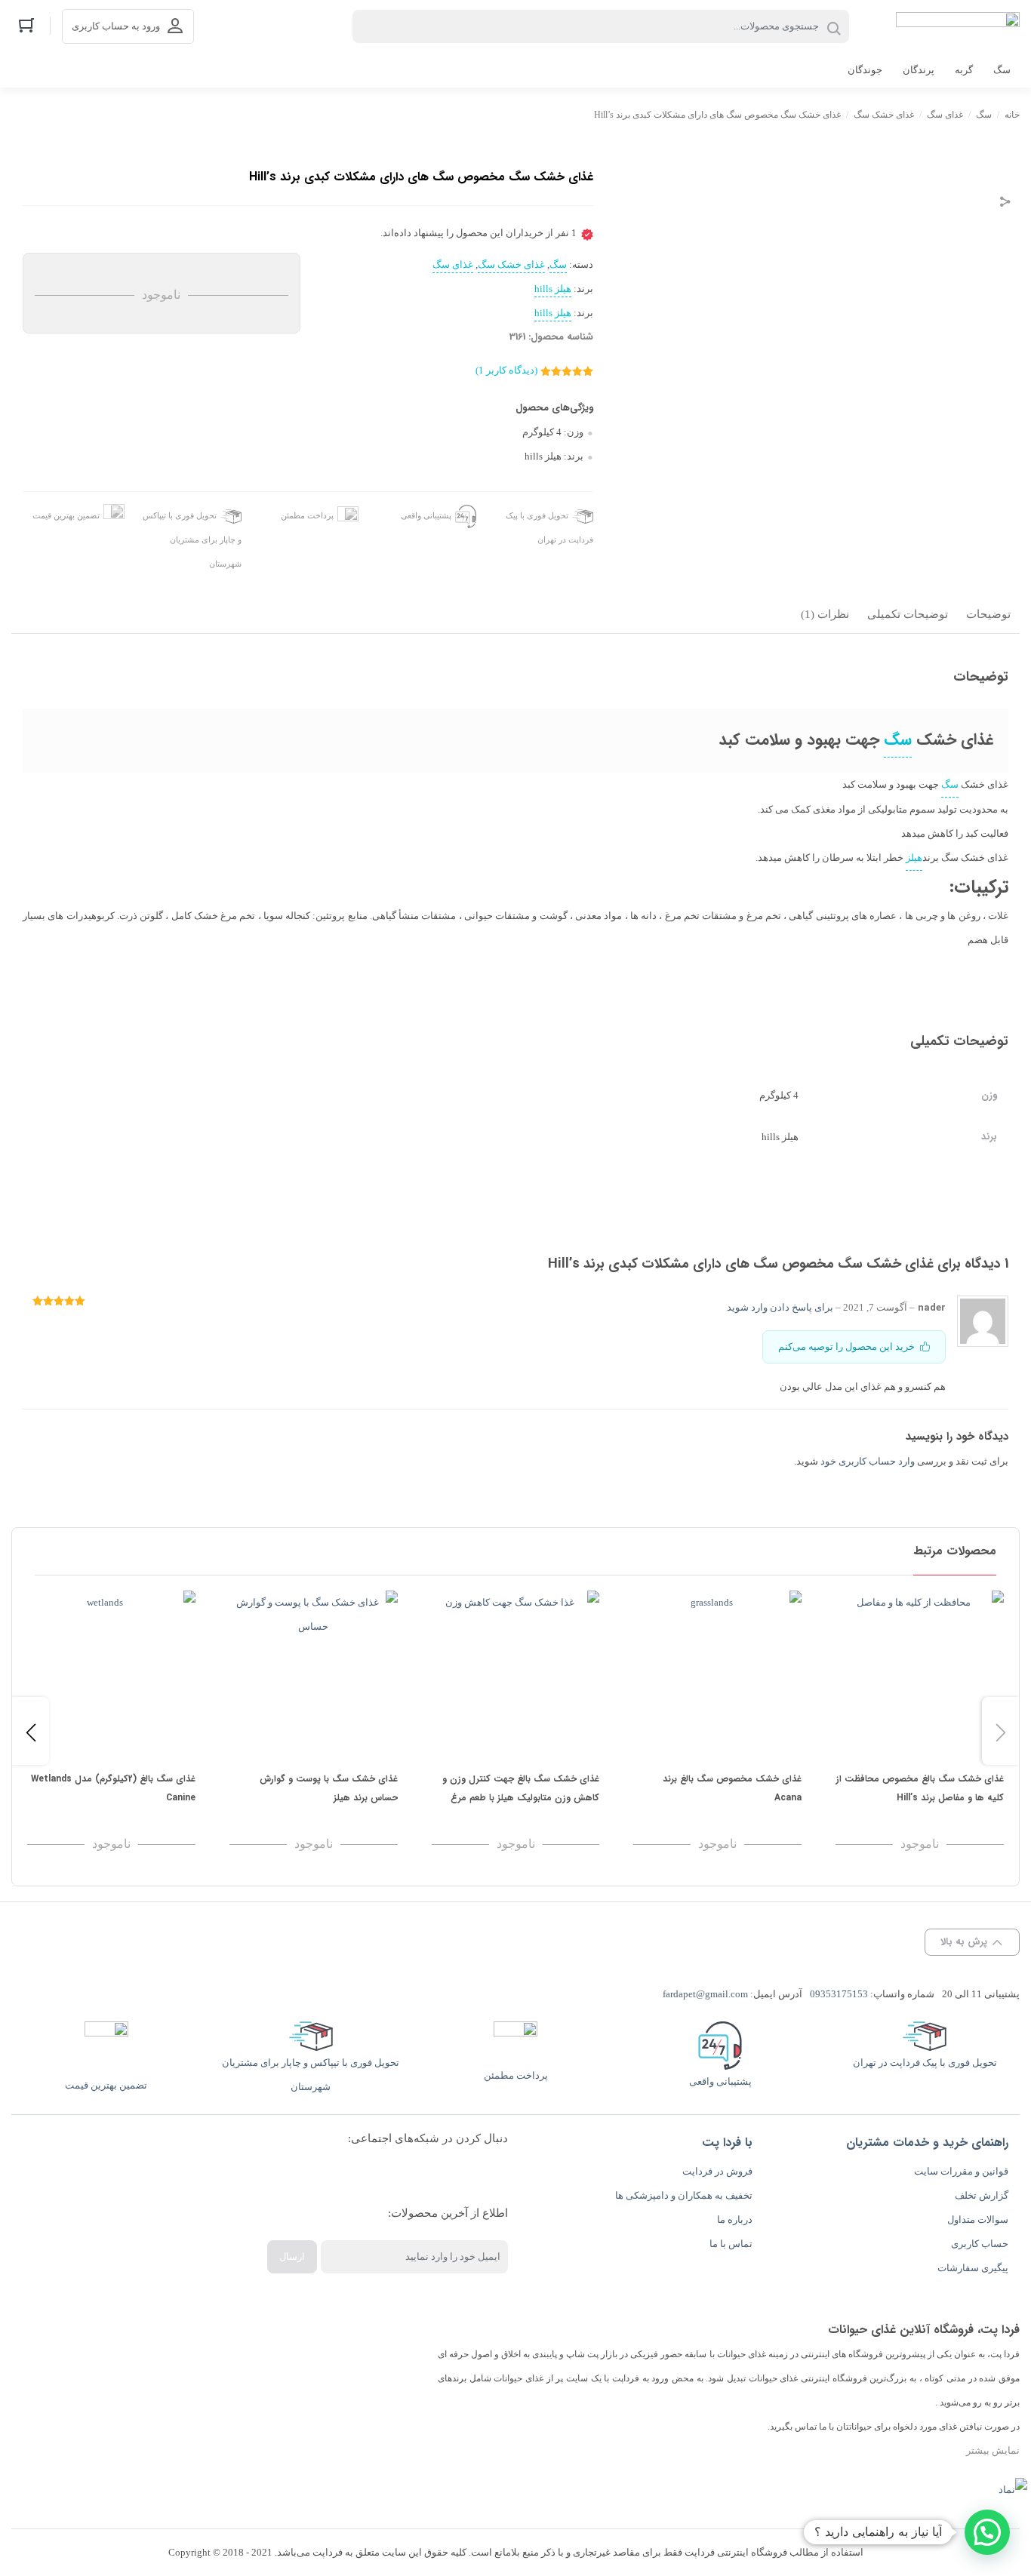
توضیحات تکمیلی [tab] (908, 614)
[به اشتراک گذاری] (1005, 203)
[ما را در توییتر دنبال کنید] (326, 2176)
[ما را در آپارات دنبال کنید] (389, 2176)
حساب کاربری (980, 2244)
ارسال (292, 2256)
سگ (984, 115)
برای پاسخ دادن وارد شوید (780, 1307)
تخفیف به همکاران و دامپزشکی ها (684, 2195)
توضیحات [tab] (988, 614)
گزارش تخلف (982, 2195)
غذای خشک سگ (884, 115)
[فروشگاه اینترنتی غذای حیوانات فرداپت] (958, 26)
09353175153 (839, 1994)
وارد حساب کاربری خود (868, 1461)
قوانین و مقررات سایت (961, 2171)
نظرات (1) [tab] (825, 614)
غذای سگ (945, 115)
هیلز (914, 858)
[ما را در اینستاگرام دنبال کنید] (485, 2176)
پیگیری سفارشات (973, 2268)
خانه (1012, 115)
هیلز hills (553, 289)
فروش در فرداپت (717, 2171)
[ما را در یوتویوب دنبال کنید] (358, 2176)
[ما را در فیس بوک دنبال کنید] (453, 2176)
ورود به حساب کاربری (116, 26)
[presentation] (31, 1731)
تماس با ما (731, 2244)
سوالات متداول (978, 2219)
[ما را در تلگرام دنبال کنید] (421, 2176)
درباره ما (735, 2219)
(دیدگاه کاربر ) (506, 370)
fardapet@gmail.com (705, 1994)
